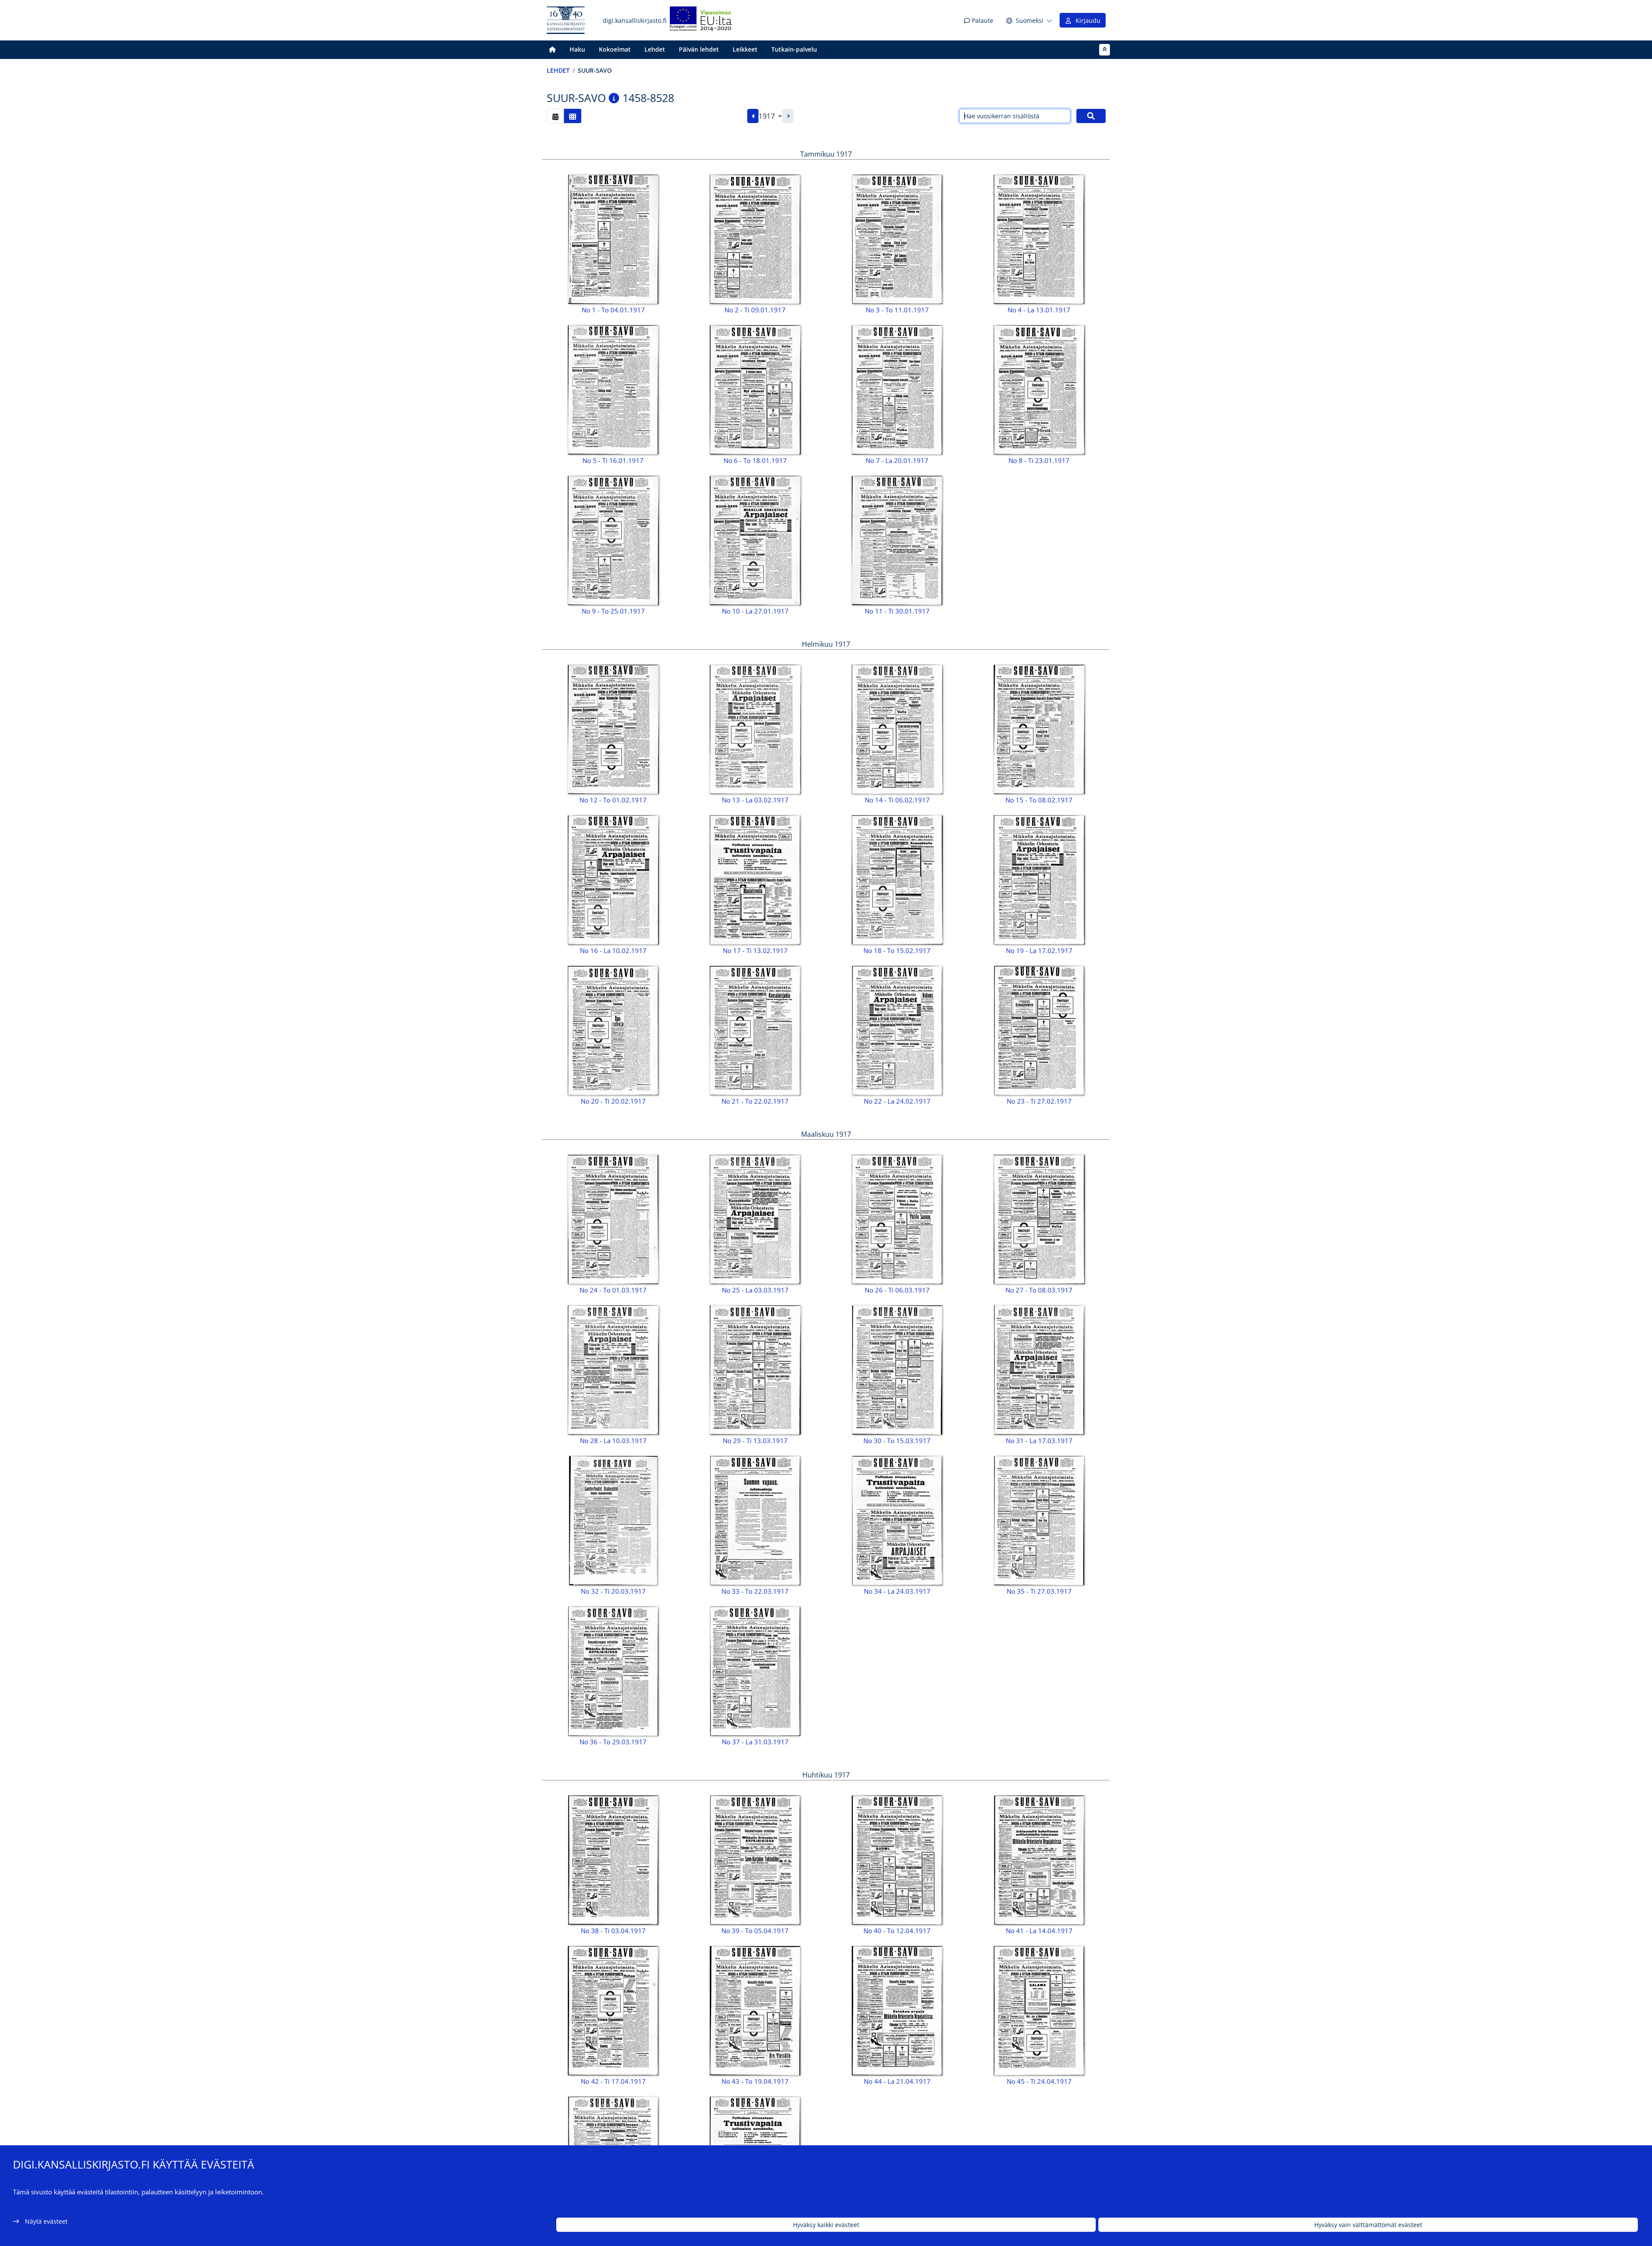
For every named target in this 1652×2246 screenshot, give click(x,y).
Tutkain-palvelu (794, 49)
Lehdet (655, 49)
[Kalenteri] (555, 116)
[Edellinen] (753, 116)
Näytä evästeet (46, 2221)
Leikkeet (745, 49)
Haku (577, 49)
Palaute (982, 20)
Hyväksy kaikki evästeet (826, 2225)
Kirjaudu (1086, 20)
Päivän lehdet (699, 49)
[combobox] (770, 116)
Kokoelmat (615, 49)
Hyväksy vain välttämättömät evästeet (1368, 2225)
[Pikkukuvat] (573, 116)
